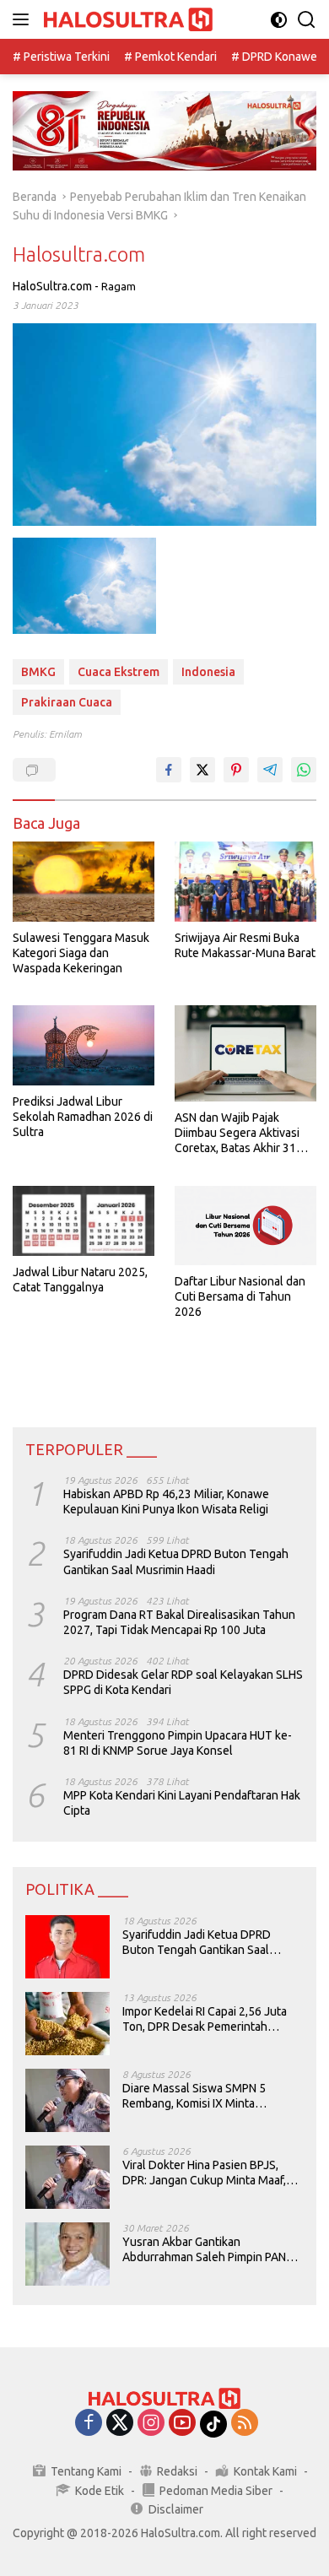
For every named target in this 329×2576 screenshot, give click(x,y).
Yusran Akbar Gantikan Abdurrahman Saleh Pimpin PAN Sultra (204, 2250)
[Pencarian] (307, 20)
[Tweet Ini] (202, 770)
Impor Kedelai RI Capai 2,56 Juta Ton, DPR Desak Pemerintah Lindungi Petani (205, 2019)
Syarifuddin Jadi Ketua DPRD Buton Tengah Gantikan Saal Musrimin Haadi (176, 1561)
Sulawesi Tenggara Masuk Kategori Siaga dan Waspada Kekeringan (81, 953)
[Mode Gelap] (279, 20)
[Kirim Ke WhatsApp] (304, 770)
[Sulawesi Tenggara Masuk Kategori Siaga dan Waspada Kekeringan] (84, 882)
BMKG (38, 672)
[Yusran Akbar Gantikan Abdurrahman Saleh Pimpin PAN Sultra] (67, 2254)
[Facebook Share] (169, 770)
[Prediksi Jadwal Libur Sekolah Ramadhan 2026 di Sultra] (84, 1045)
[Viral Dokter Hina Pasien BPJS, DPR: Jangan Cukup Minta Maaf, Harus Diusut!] (67, 2177)
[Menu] (24, 19)
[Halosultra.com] (84, 586)
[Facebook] (89, 2424)
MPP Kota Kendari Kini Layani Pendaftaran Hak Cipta (182, 1803)
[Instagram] (151, 2424)
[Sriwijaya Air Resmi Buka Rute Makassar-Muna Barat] (245, 882)
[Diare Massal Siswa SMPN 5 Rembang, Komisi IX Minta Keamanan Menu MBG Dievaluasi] (67, 2100)
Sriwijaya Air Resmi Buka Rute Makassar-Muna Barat (245, 945)
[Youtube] (182, 2424)
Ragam (119, 286)
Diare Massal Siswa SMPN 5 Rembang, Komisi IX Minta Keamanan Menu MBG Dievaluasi (208, 2096)
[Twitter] (120, 2424)
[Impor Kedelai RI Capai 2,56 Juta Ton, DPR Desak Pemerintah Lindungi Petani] (67, 2024)
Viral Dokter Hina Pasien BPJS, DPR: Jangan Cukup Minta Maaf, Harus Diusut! (204, 2173)
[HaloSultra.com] (126, 20)
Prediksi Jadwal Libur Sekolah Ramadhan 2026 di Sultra (83, 1117)
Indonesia (208, 672)
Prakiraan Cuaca (67, 702)
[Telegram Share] (270, 770)
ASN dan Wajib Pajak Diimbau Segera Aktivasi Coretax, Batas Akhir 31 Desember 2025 (237, 1134)
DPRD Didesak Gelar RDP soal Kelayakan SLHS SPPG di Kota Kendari (183, 1682)
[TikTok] (213, 2424)
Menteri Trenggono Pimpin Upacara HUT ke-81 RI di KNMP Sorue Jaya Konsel (178, 1743)
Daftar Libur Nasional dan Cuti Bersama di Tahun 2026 (240, 1296)
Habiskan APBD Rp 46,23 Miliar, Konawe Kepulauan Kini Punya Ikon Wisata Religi (166, 1502)
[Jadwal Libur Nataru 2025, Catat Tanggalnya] (84, 1221)
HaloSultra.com (52, 286)
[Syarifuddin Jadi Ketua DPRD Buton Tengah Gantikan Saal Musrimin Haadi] (67, 1947)
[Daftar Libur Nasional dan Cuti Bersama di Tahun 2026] (245, 1226)
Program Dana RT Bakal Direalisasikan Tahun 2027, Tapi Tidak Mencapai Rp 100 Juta (179, 1622)
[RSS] (245, 2424)
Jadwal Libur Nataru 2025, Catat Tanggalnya (80, 1280)
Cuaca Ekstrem (119, 672)
